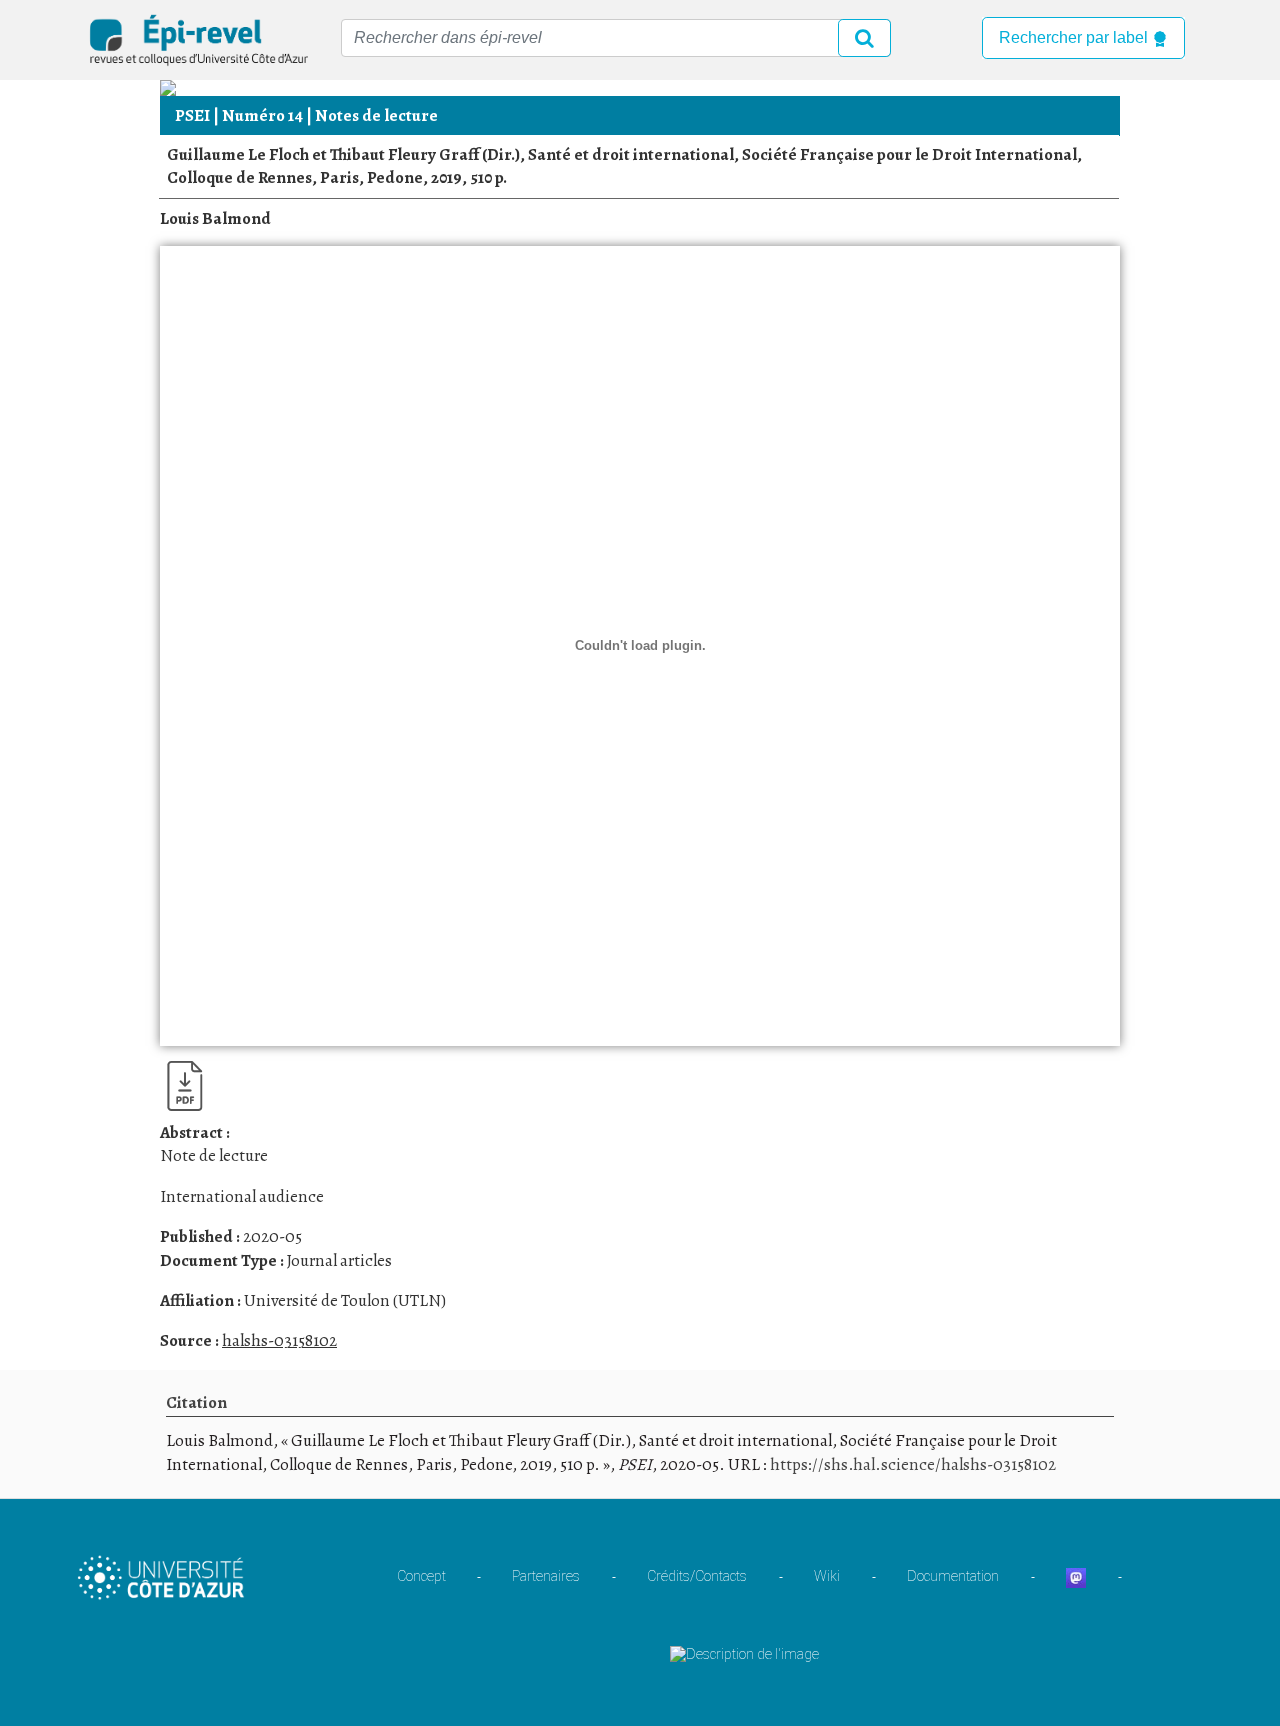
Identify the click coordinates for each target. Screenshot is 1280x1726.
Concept (421, 1576)
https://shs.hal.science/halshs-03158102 (913, 1464)
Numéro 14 (262, 115)
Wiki (827, 1576)
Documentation (953, 1576)
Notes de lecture (376, 115)
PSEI (192, 115)
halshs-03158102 (279, 1340)
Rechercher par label (1075, 37)
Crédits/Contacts (697, 1576)
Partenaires (546, 1576)
